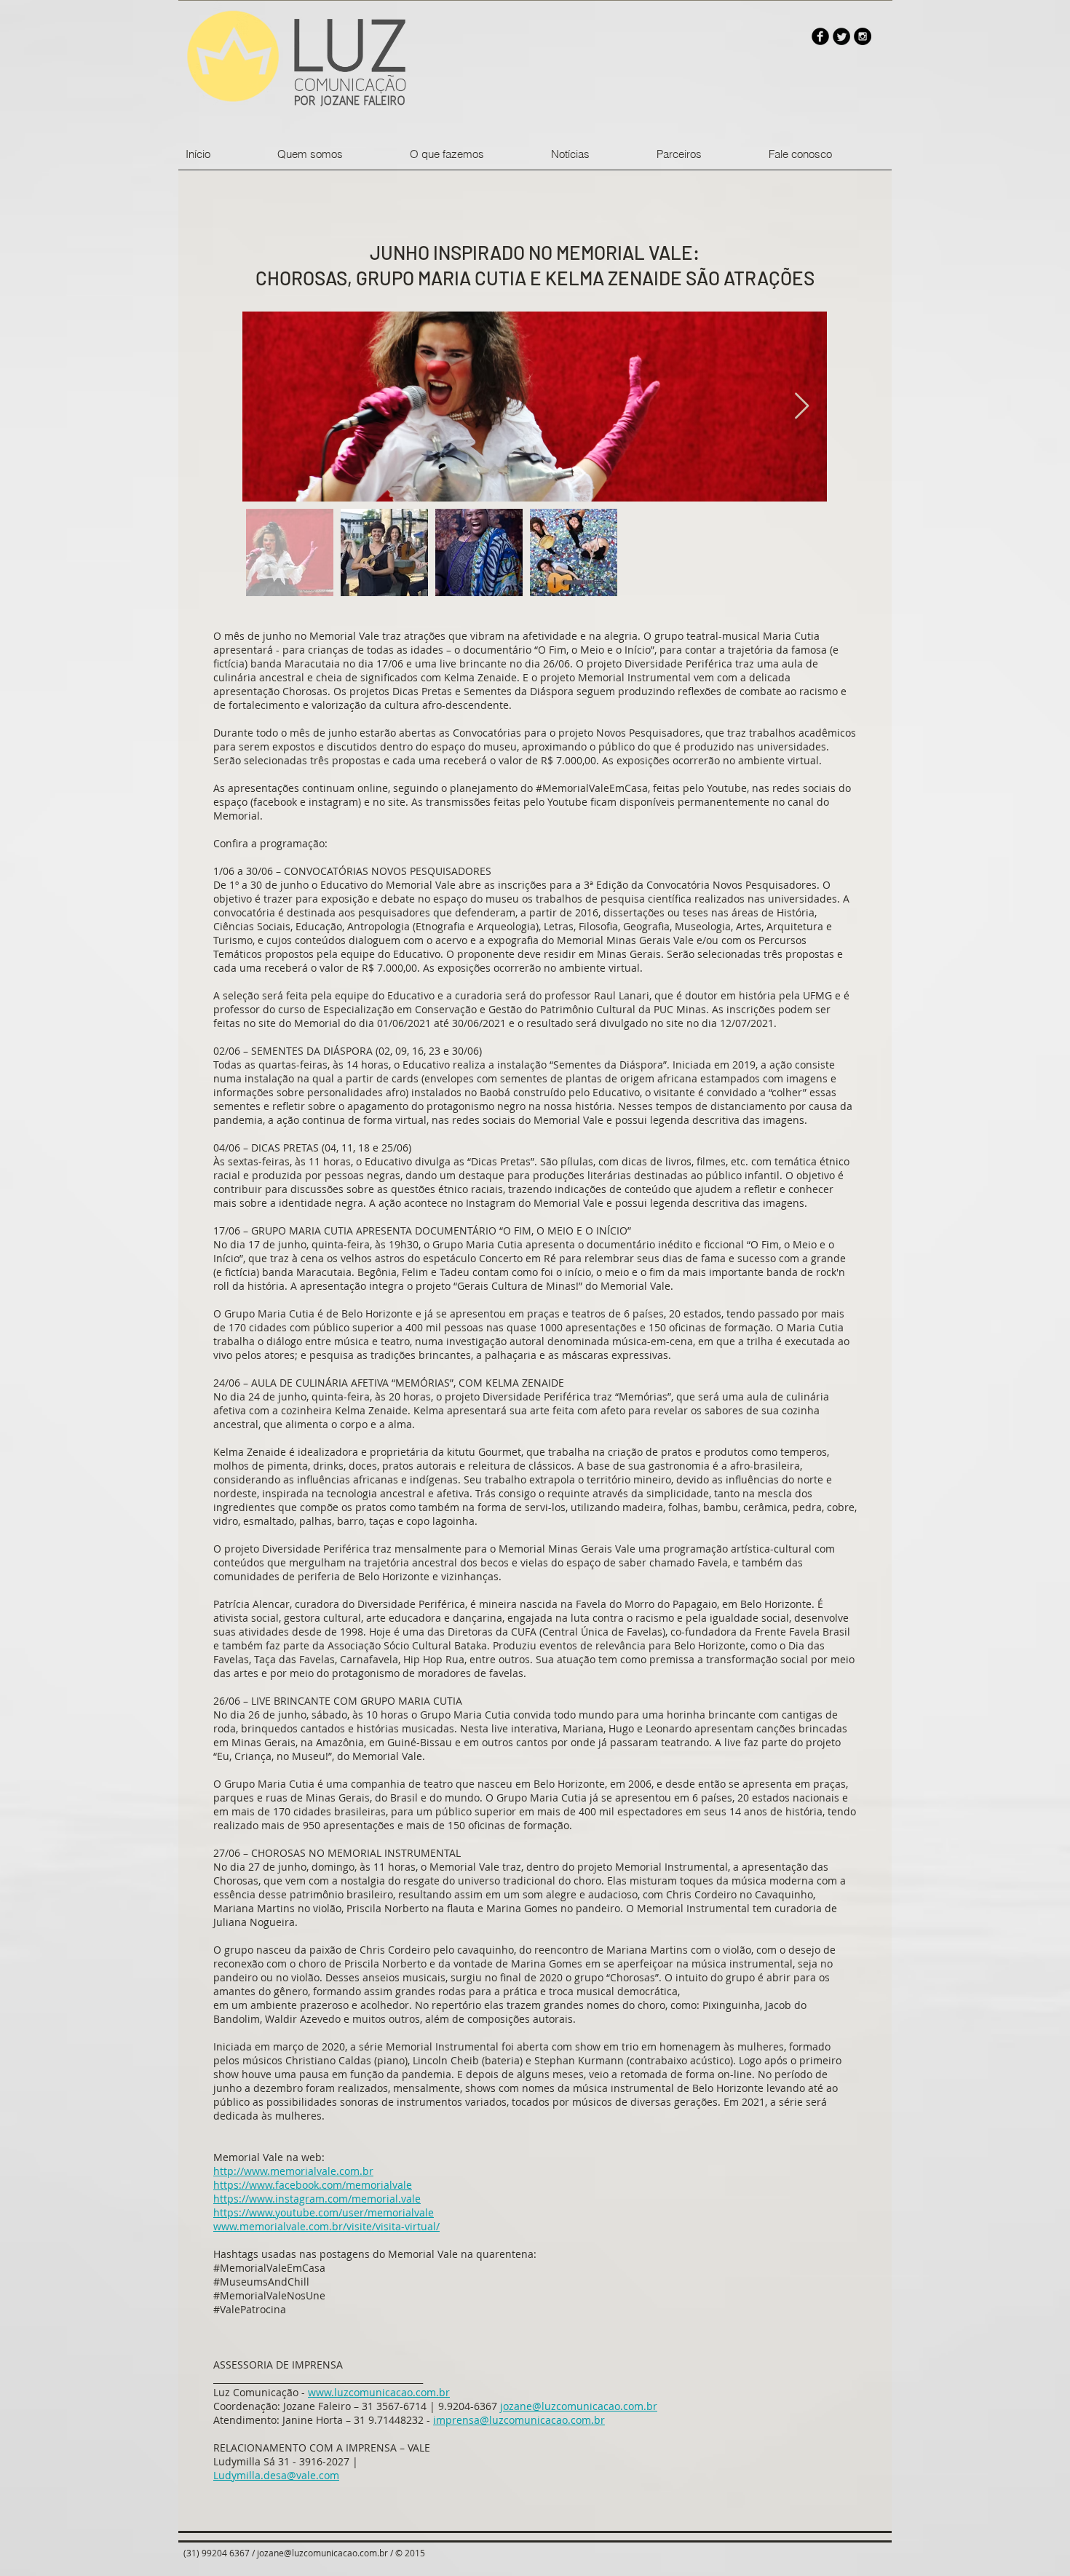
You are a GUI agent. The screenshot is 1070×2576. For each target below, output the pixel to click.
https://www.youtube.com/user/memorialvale (324, 2212)
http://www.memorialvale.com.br (293, 2171)
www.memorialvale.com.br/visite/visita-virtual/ (326, 2226)
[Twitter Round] (841, 36)
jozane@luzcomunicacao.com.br (579, 2406)
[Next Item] (802, 407)
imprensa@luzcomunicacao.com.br (519, 2420)
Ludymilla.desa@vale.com (276, 2475)
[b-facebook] (820, 36)
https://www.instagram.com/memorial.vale (317, 2199)
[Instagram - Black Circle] (863, 36)
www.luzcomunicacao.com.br (379, 2392)
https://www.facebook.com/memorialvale (313, 2185)
